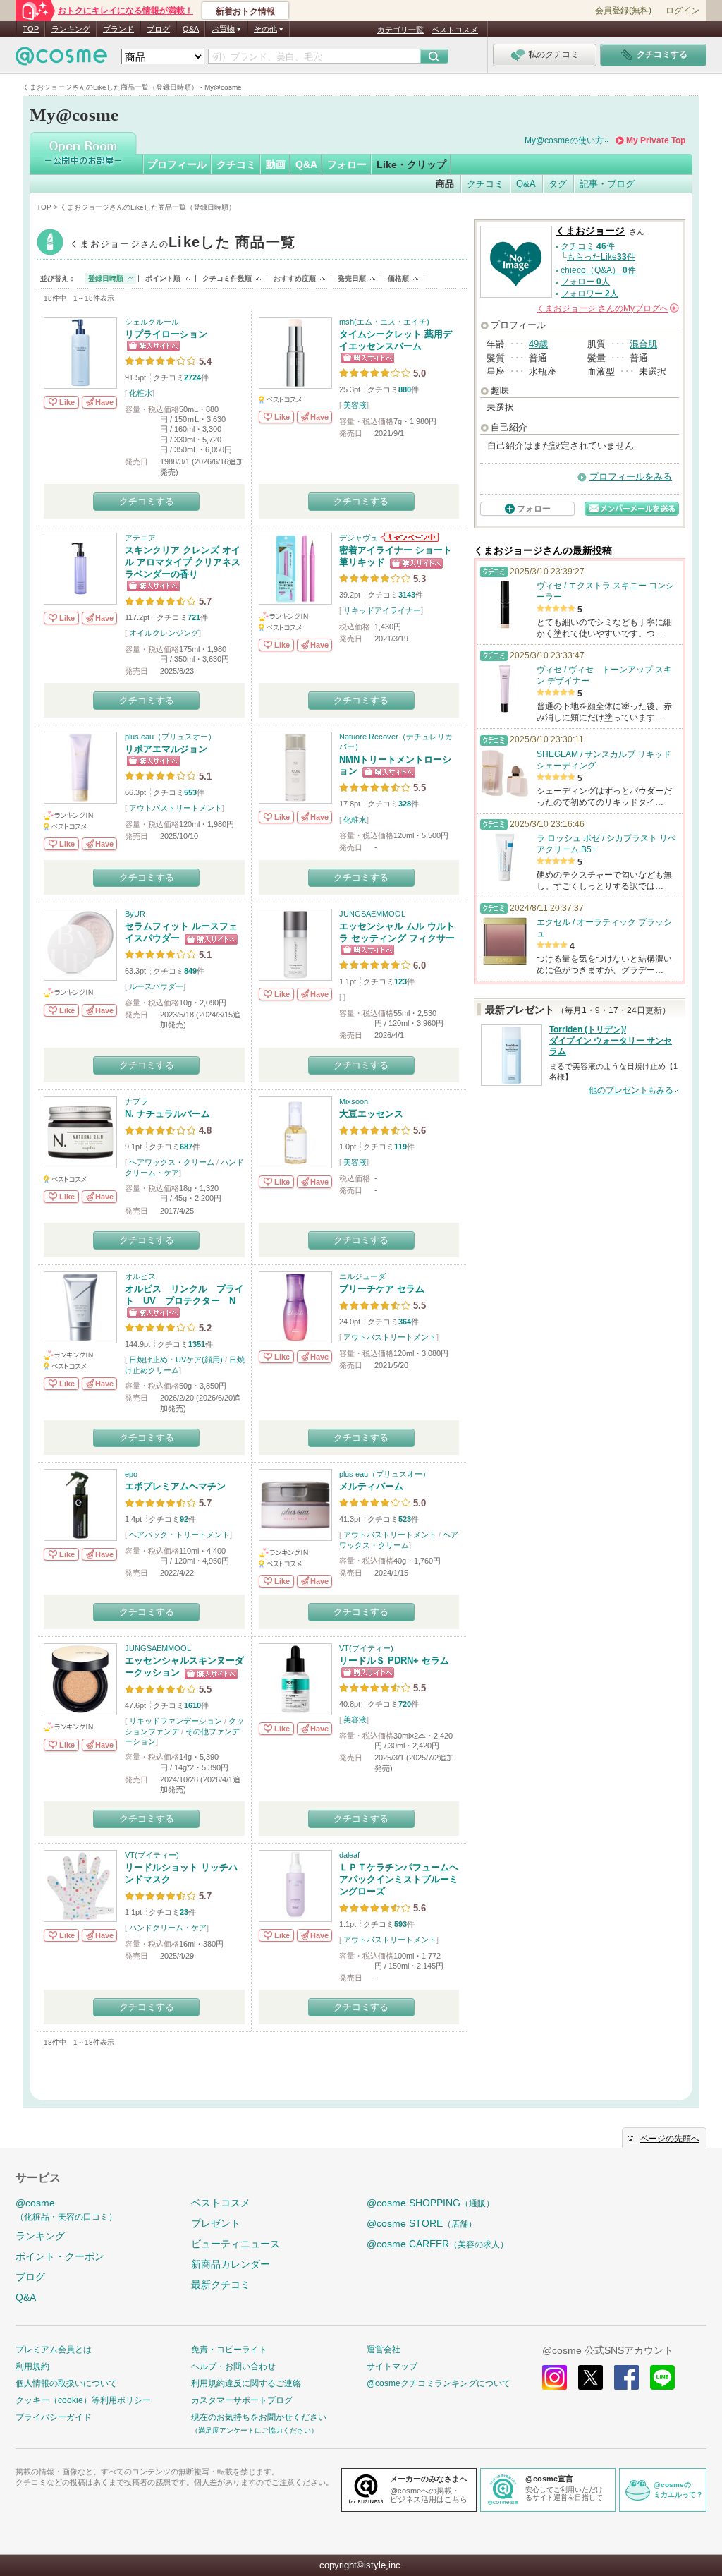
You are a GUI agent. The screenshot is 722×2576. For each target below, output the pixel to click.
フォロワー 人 (589, 294)
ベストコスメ (455, 30)
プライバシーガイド (54, 2417)
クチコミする (147, 501)
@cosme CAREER (438, 2244)
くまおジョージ (183, 244)
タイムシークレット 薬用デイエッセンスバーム (396, 340)
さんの (607, 308)
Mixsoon (354, 1101)
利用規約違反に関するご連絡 (246, 2383)
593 (400, 1924)
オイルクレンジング (164, 633)
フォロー (347, 164)
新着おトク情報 (245, 11)
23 (184, 1912)
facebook (626, 2377)
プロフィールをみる (631, 477)
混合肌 (643, 344)
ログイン (683, 11)
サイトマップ (392, 2366)
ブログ (158, 29)
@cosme (66, 2209)
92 (184, 1519)
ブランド (118, 29)
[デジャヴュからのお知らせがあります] (409, 538)
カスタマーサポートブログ (242, 2400)
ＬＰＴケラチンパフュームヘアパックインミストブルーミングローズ (399, 1879)
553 (190, 792)
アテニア (140, 538)
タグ (558, 184)
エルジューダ (362, 1276)
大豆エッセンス (371, 1114)
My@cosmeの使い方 (564, 140)
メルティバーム (371, 1486)
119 (400, 1147)
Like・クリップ (411, 164)
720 (405, 1704)
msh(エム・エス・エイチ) (384, 322)
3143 (407, 595)
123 (400, 981)
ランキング (71, 29)
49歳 (538, 344)
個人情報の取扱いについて (66, 2383)
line (662, 2377)
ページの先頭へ (670, 2139)
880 (405, 389)
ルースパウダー (156, 986)
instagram (555, 2377)
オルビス (140, 1276)
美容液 (355, 405)
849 (190, 971)
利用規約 (32, 2366)
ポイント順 (163, 278)
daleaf (349, 1855)
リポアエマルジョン (166, 749)
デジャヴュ (359, 538)
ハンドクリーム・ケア (168, 1928)
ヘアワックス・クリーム (172, 1162)
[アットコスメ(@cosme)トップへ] (61, 60)
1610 (192, 1705)
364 (405, 1322)
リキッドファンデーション (176, 1721)
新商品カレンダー (231, 2264)
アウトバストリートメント (176, 808)
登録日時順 (106, 278)
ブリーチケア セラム (382, 1289)
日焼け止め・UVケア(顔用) (176, 1360)
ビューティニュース (235, 2244)
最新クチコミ (221, 2285)
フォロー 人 (585, 282)
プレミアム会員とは (54, 2350)
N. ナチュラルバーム (167, 1114)
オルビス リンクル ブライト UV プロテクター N (184, 1295)
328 (405, 804)
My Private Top (656, 140)
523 (405, 1519)
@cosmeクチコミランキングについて (439, 2383)
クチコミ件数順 (227, 278)
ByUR (135, 914)
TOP (31, 29)
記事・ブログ (607, 184)
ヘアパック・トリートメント (179, 1535)
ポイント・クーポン (60, 2256)
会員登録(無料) (623, 11)
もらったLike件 (601, 257)
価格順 (398, 278)
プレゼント (216, 2223)
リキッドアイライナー (382, 610)
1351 (197, 1344)
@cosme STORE (422, 2223)
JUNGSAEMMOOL (372, 914)
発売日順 (352, 278)
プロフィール (177, 164)
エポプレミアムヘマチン (175, 1486)
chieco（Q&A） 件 (598, 270)
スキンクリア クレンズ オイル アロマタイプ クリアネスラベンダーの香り (183, 562)
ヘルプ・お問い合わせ (233, 2366)
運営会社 (384, 2350)
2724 (192, 377)
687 (186, 1147)
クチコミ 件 (588, 246)
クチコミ (236, 164)
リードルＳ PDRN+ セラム (394, 1661)
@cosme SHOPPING (430, 2203)
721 (194, 617)
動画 (276, 164)
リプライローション (166, 334)
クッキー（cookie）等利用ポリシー (83, 2400)
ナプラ (136, 1101)
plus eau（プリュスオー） (170, 737)
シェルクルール (152, 322)
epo (131, 1474)
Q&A (191, 29)
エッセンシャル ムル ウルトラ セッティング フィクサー (397, 932)
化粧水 (141, 393)
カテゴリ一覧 (400, 30)
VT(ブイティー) (366, 1648)
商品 (445, 184)
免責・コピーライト (229, 2350)
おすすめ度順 (295, 278)
